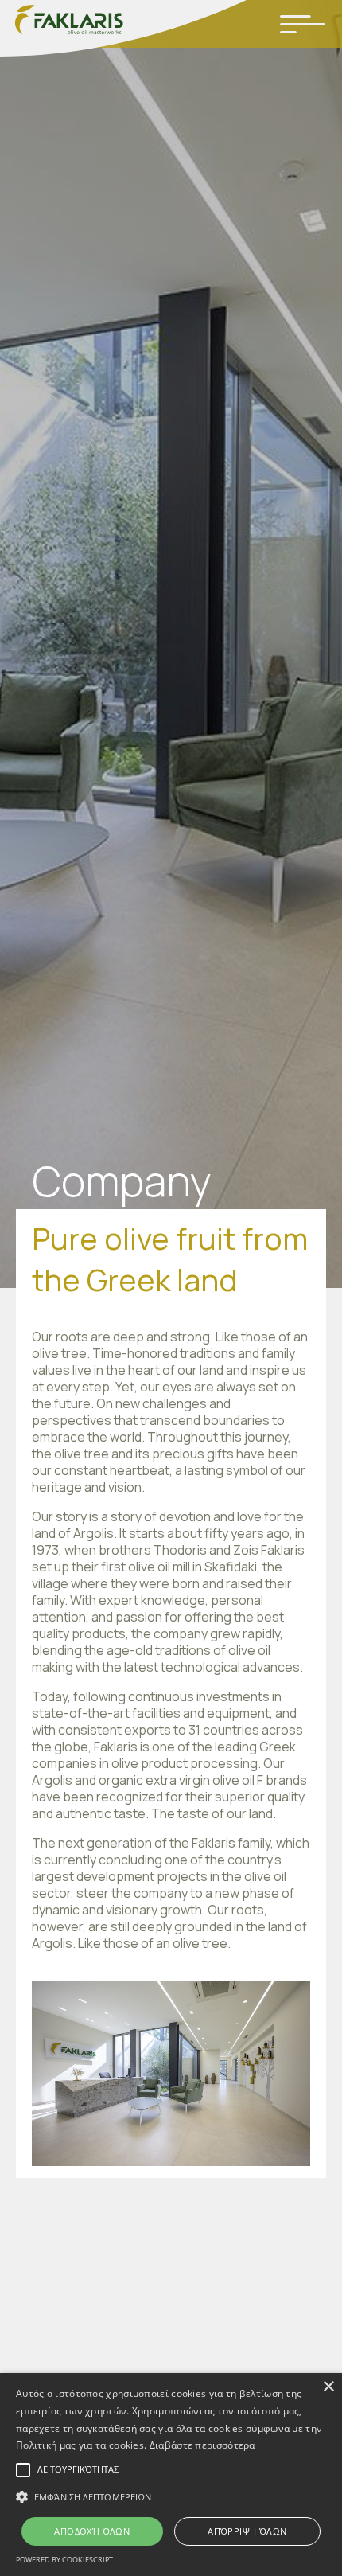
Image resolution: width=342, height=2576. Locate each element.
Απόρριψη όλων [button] (247, 2531)
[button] (171, 2497)
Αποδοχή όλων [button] (92, 2531)
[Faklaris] (123, 30)
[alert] (171, 2475)
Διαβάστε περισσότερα (202, 2445)
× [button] (328, 2387)
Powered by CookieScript (64, 2560)
